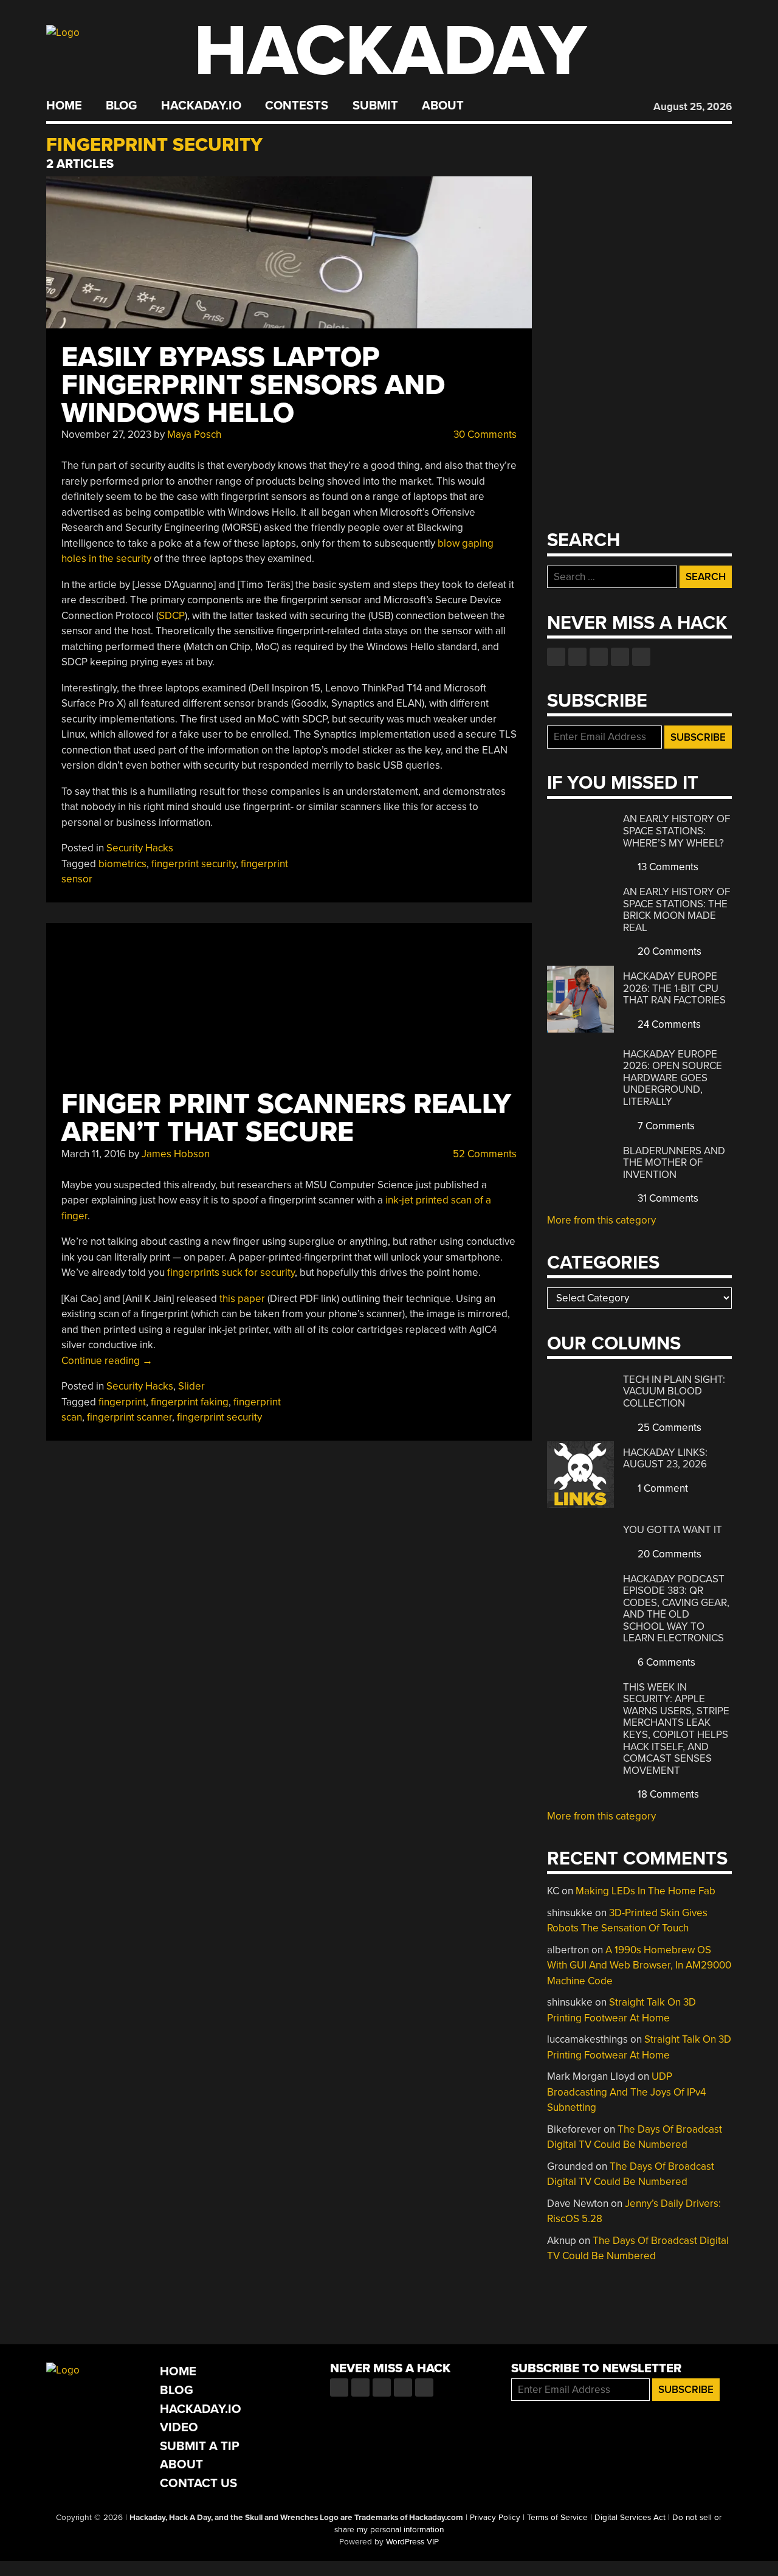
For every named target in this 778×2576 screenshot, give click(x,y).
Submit (375, 106)
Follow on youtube (599, 657)
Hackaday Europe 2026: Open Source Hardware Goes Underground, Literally (673, 1078)
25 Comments (668, 1428)
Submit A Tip (200, 2446)
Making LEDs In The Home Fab (645, 1891)
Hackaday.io (201, 106)
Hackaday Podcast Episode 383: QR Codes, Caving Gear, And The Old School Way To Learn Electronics (676, 1609)
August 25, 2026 (693, 107)
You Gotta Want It (673, 1530)
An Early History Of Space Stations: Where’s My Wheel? (676, 831)
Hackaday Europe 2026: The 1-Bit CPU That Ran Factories (674, 988)
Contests (297, 106)
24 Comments (668, 1024)
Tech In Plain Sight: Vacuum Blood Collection (674, 1391)
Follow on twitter (577, 657)
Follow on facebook (556, 657)
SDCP (172, 616)
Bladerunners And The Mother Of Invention (674, 1163)
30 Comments (484, 435)
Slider (191, 1386)
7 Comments (665, 1126)
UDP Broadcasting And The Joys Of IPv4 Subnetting (626, 2092)
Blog (121, 106)
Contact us (641, 657)
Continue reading (107, 1361)
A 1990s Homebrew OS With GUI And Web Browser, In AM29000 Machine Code (639, 1965)
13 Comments (667, 867)
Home (64, 106)
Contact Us (198, 2483)
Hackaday (390, 51)
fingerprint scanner (129, 1417)
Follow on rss (620, 657)
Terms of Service (557, 2518)
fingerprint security (194, 864)
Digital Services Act (630, 2518)
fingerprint (122, 1402)
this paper (242, 1299)
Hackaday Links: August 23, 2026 (665, 1459)
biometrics (122, 864)
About (443, 106)
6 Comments (665, 1662)
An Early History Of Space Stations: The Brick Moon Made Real (676, 910)
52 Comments (484, 1154)
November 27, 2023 (106, 435)
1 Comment (662, 1488)
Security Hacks (140, 848)
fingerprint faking (190, 1402)
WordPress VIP (412, 2542)
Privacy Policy (495, 2518)
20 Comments (668, 951)
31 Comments (667, 1198)
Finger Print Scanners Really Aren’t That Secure (286, 1118)
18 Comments (667, 1794)
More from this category (601, 1220)
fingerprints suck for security (231, 1272)
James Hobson (176, 1154)
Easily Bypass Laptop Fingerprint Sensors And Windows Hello (253, 385)
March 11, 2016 (94, 1154)
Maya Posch (194, 435)
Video (179, 2427)
